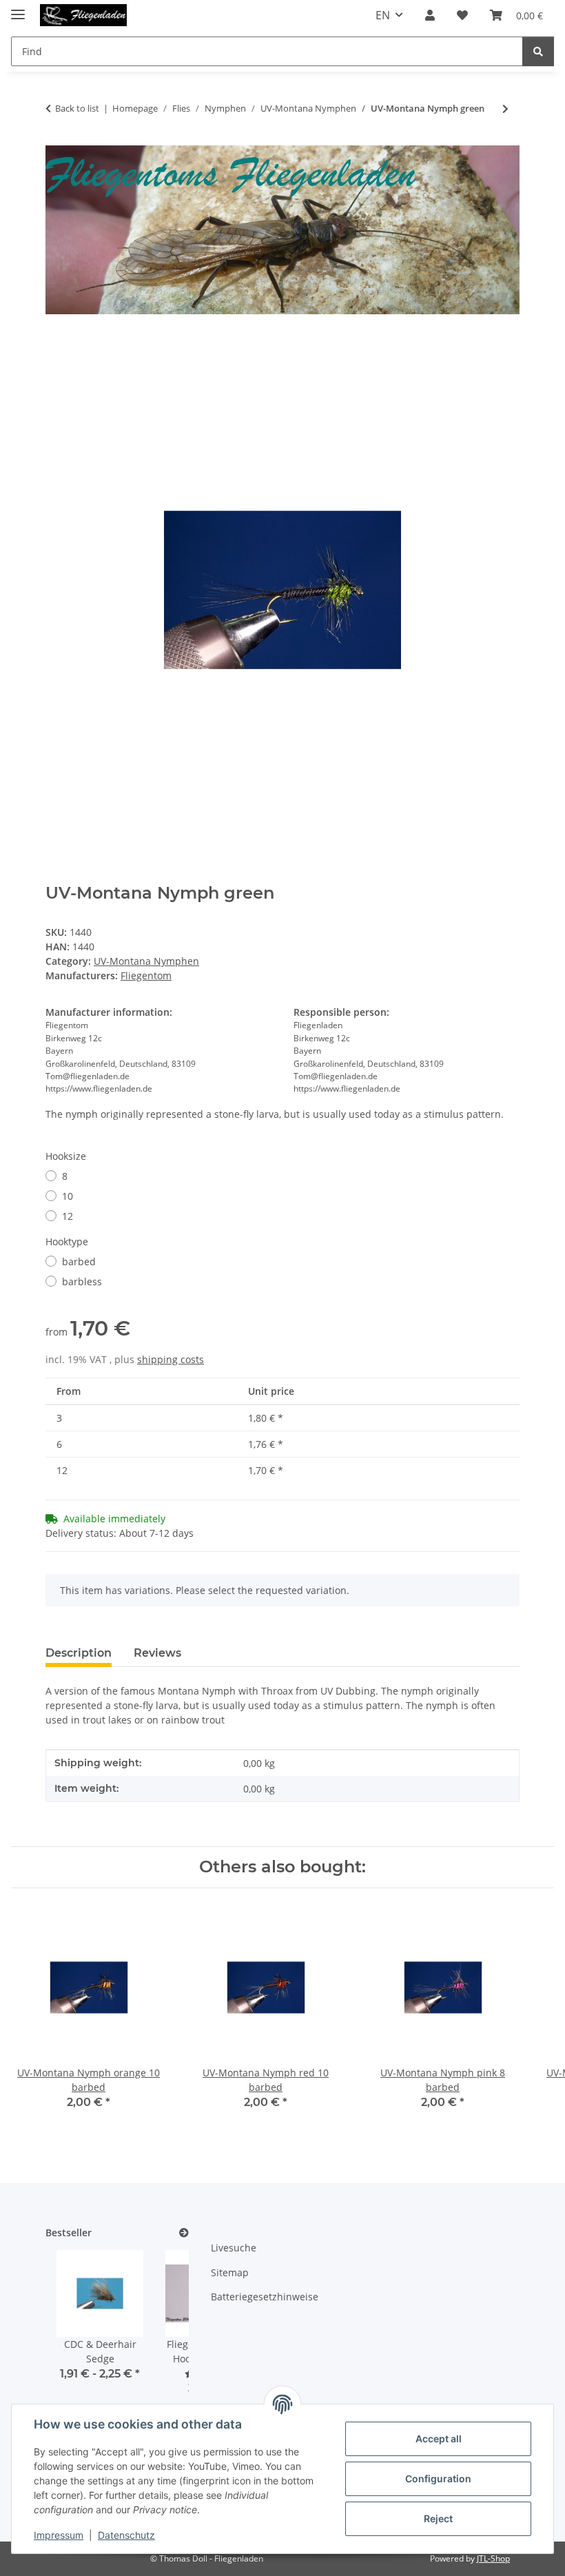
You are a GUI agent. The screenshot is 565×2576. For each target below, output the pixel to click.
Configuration (438, 2478)
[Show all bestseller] (184, 2233)
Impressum (59, 2535)
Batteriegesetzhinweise (265, 2297)
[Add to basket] (56, 345)
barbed (79, 1261)
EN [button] (383, 15)
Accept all (439, 2439)
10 (68, 1196)
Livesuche (234, 2248)
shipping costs (171, 1359)
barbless (82, 1281)
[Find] (538, 51)
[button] (430, 15)
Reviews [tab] (157, 1653)
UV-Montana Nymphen (146, 961)
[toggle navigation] (18, 9)
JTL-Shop (493, 2558)
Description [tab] (79, 1653)
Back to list (77, 108)
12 (68, 1216)
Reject (438, 2518)
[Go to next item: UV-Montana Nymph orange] (505, 109)
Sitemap (230, 2272)
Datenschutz (126, 2535)
